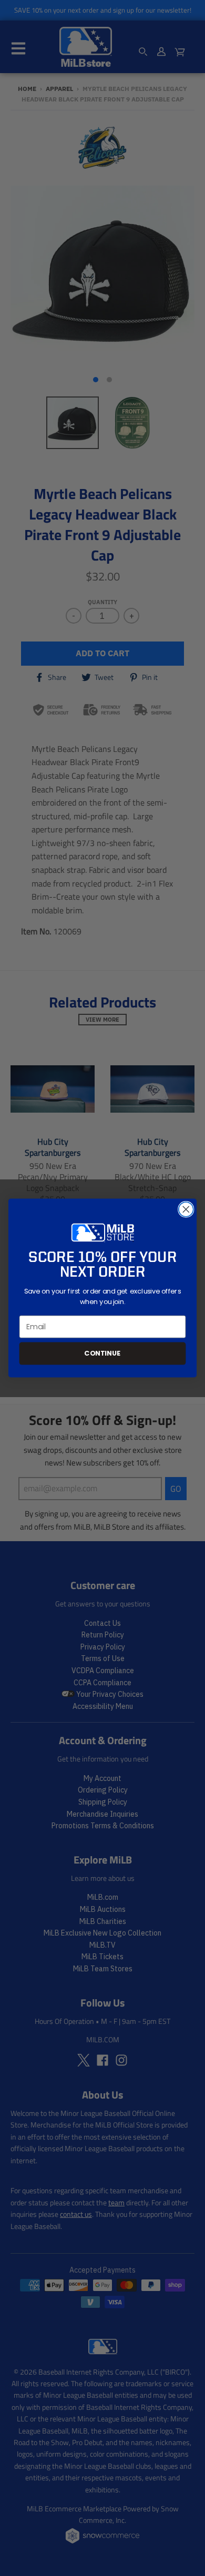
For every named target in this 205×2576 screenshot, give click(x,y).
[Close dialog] (186, 1209)
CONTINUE (102, 1353)
